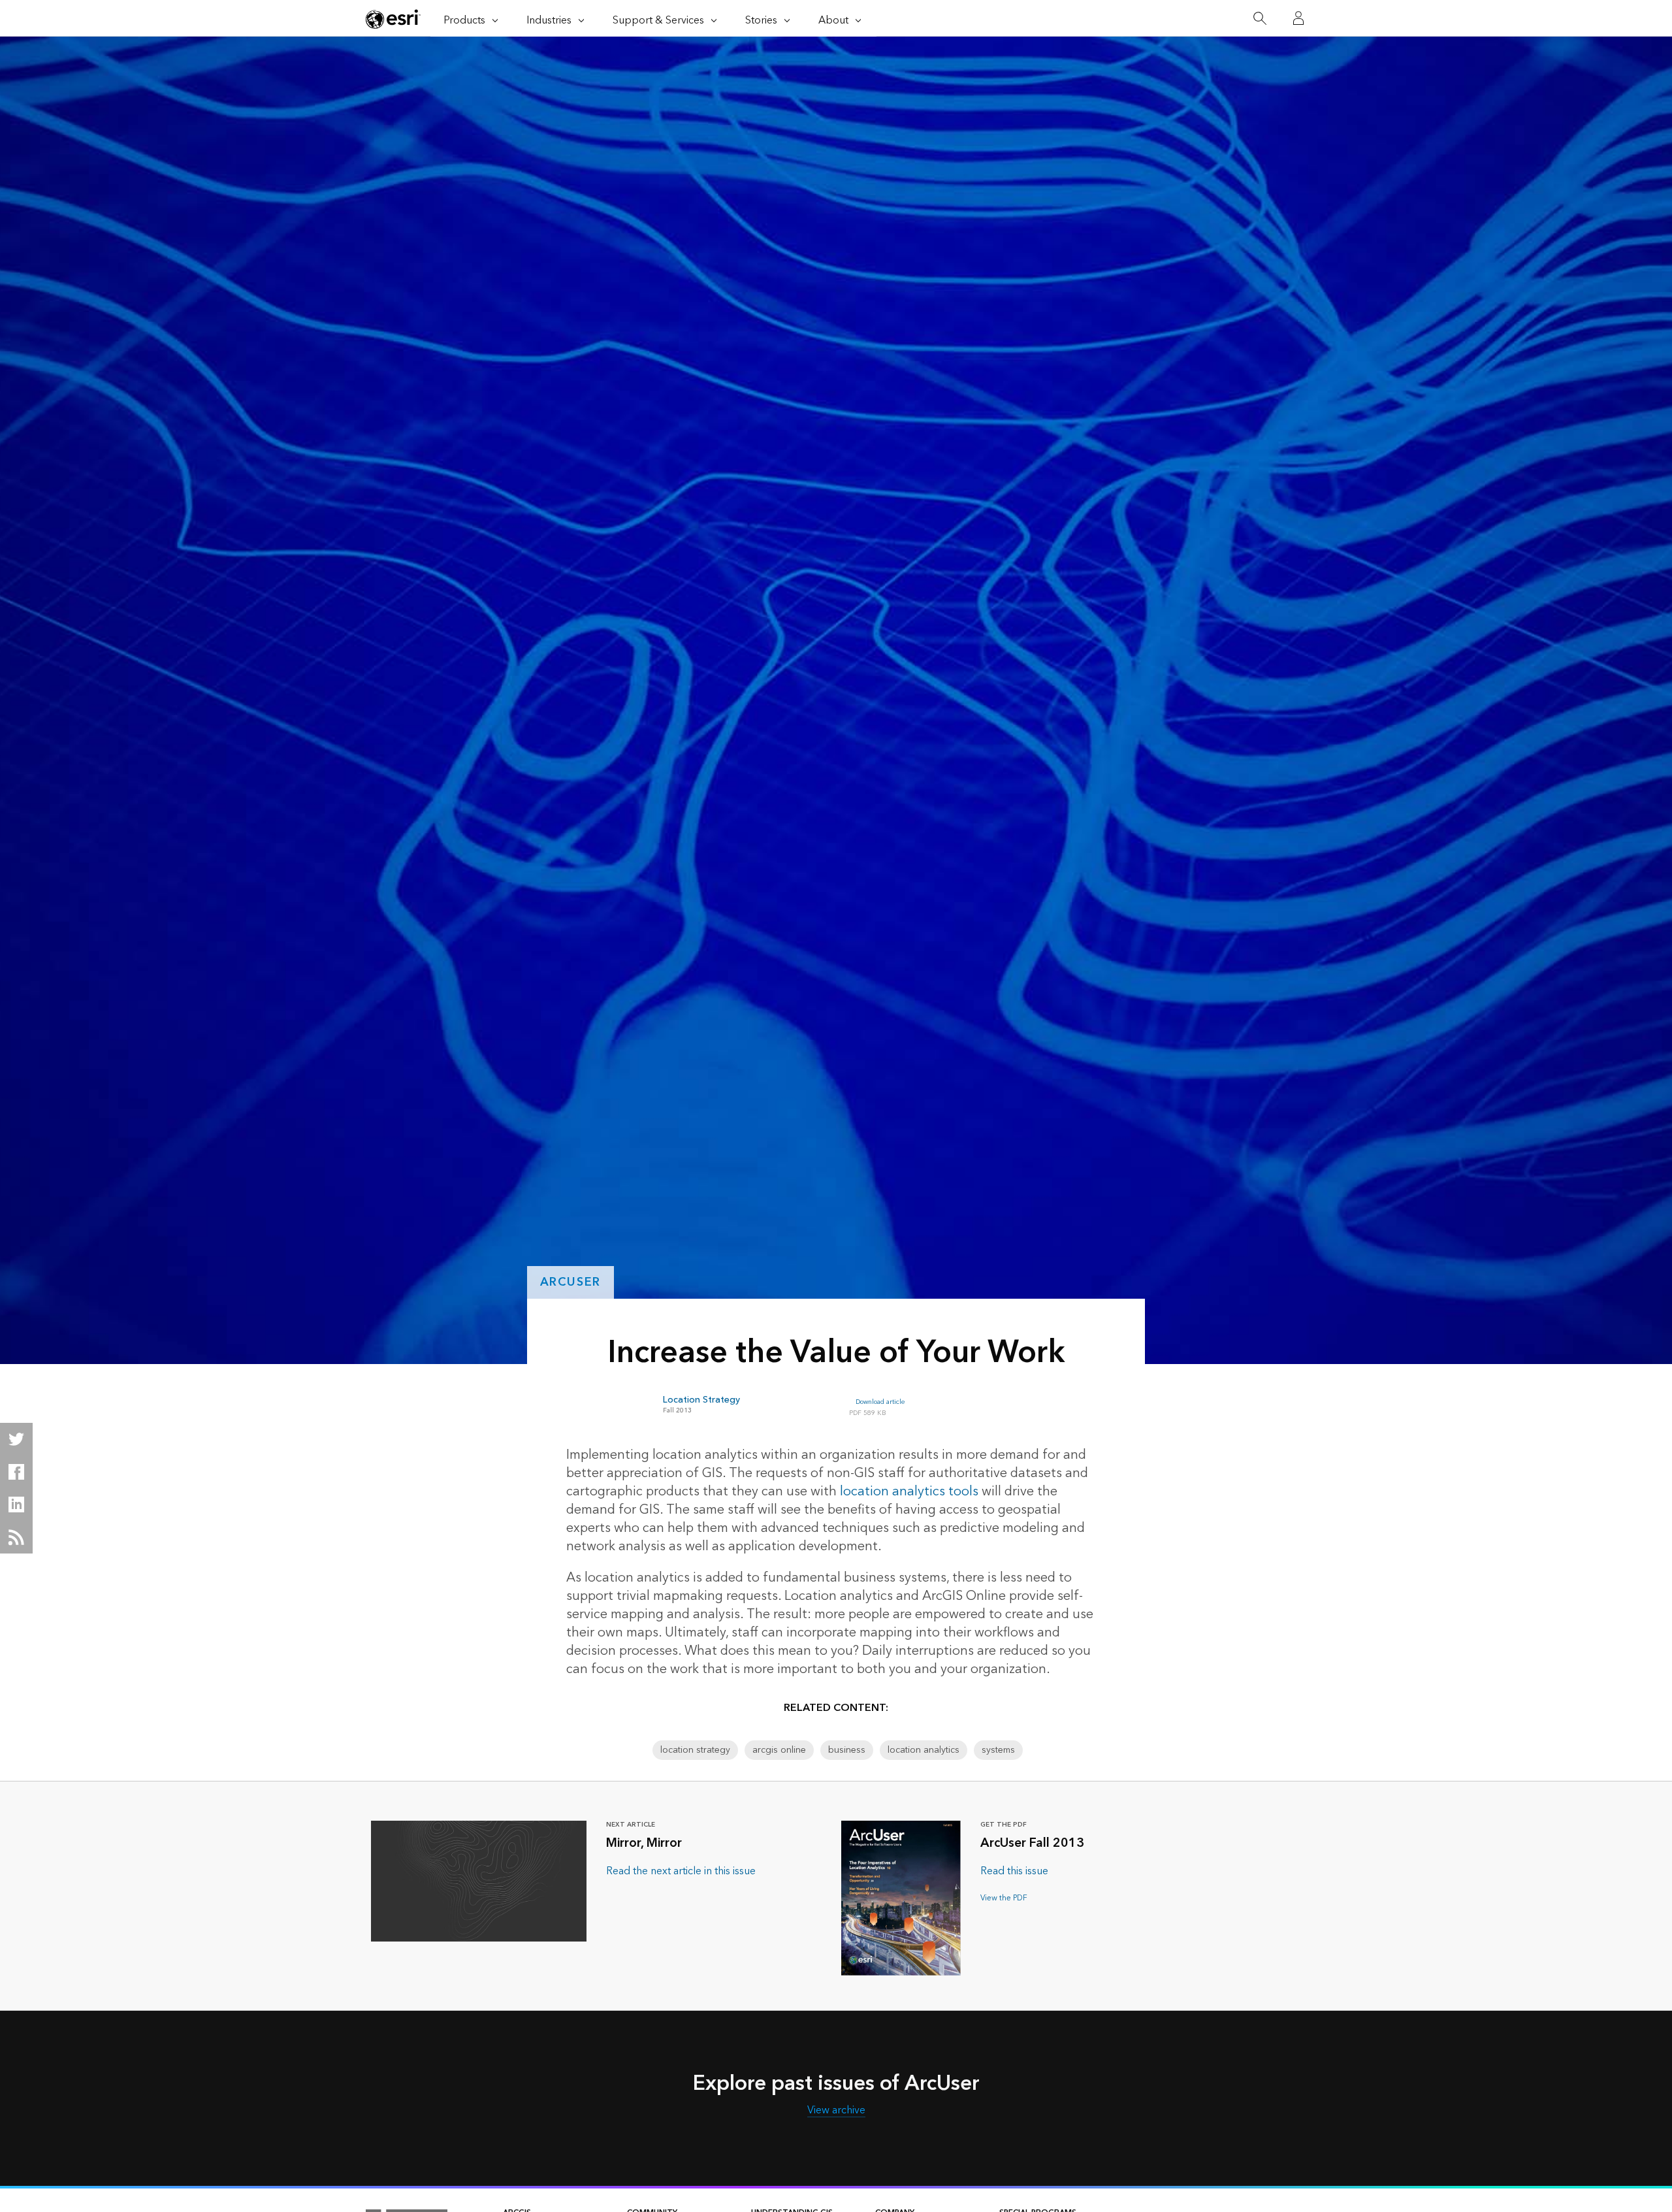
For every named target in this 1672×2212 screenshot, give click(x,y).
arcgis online (779, 1750)
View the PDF (1004, 1898)
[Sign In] (1298, 18)
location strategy (695, 1750)
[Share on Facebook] (16, 1472)
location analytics (924, 1750)
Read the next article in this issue (681, 1871)
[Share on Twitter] (16, 1439)
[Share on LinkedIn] (16, 1504)
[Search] (1260, 19)
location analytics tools (909, 1491)
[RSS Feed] (16, 1537)
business (847, 1750)
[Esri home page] (393, 19)
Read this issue (1014, 1871)
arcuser (571, 1282)
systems (998, 1750)
